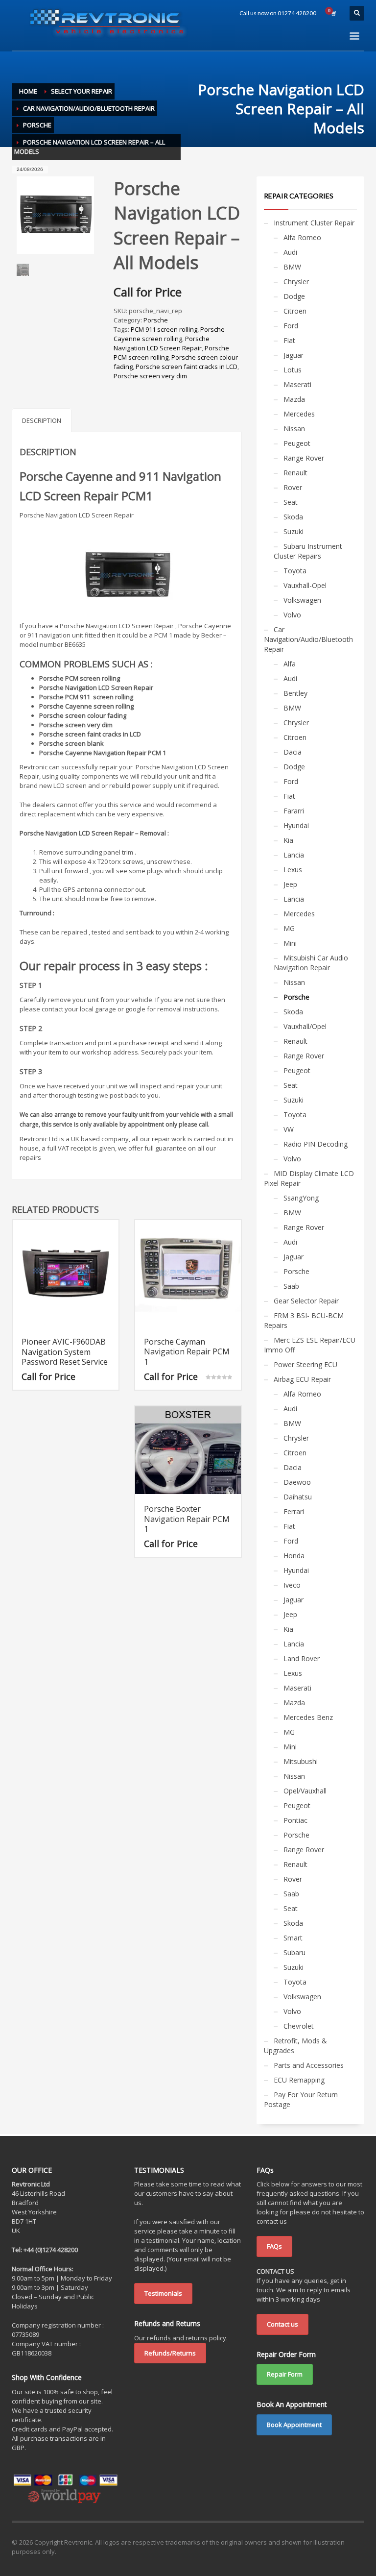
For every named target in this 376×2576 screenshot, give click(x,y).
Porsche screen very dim (150, 376)
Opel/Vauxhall (305, 1791)
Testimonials (163, 2293)
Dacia (293, 752)
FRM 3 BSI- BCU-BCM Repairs (304, 1320)
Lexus (293, 870)
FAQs (274, 2246)
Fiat (289, 340)
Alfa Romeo (302, 237)
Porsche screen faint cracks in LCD (187, 367)
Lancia (294, 855)
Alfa (290, 664)
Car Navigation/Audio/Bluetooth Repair (308, 639)
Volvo (292, 615)
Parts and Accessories (309, 2065)
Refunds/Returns (170, 2353)
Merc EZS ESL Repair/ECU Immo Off (310, 1345)
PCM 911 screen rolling (164, 329)
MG (289, 928)
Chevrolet (299, 2026)
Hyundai (296, 825)
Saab (291, 1286)
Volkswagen (302, 600)
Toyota (295, 571)
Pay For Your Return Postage (301, 2099)
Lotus (293, 370)
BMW (292, 267)
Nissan (294, 429)
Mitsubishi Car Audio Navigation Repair (311, 963)
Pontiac (295, 1820)
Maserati (297, 384)
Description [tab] (42, 420)
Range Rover (304, 458)
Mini (290, 943)
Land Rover (302, 1658)
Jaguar (294, 355)
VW (289, 1129)
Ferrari (294, 1511)
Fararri (294, 811)
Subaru (294, 1952)
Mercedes (299, 414)
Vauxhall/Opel (305, 1026)
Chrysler (296, 282)
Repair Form (285, 2374)
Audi (290, 252)
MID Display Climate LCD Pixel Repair (309, 1178)
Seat (291, 502)
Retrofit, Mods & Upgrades (295, 2046)
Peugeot (297, 443)
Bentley (295, 693)
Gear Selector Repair (306, 1301)
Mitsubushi (301, 1761)
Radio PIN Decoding (316, 1144)
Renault (295, 473)
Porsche (156, 320)
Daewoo (297, 1482)
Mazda (294, 399)
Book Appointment (294, 2425)
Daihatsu (298, 1497)
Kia (288, 840)
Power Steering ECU (305, 1364)
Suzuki (294, 531)
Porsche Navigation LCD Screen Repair (162, 343)
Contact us (282, 2324)
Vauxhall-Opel (305, 585)
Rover (293, 487)
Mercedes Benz (308, 1717)
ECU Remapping (299, 2080)
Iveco (292, 1585)
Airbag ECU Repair (302, 1379)
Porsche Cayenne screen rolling (169, 334)
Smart (293, 1938)
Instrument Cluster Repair (314, 223)
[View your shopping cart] (333, 13)
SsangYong (301, 1198)
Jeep (290, 884)
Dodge (294, 296)
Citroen (295, 311)
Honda (294, 1556)
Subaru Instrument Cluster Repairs (308, 551)
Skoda (293, 517)
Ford (291, 326)
